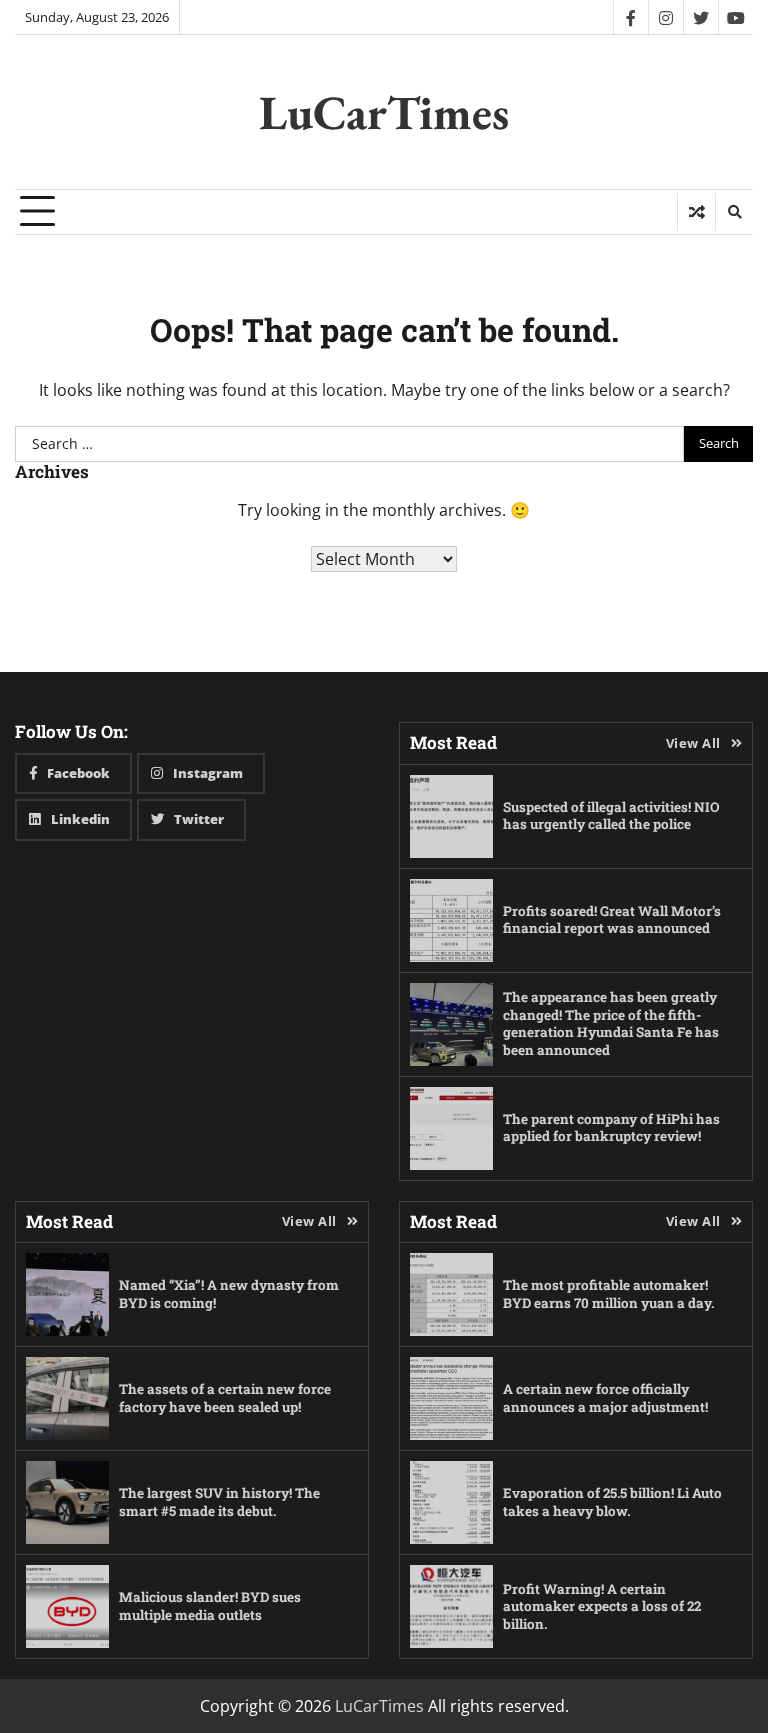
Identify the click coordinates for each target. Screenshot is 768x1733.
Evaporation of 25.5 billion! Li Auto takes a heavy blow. (612, 1502)
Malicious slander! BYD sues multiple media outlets (210, 1606)
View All (693, 743)
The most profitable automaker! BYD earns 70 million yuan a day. (608, 1294)
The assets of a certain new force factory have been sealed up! (225, 1398)
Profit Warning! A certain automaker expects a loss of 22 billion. (602, 1606)
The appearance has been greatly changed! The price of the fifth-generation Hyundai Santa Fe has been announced (611, 1023)
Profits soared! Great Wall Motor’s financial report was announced (612, 920)
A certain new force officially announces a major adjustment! (605, 1398)
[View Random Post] (696, 212)
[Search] (734, 212)
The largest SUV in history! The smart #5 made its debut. (219, 1502)
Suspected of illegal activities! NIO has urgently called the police (611, 816)
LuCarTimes (384, 112)
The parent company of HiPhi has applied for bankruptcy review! (611, 1128)
